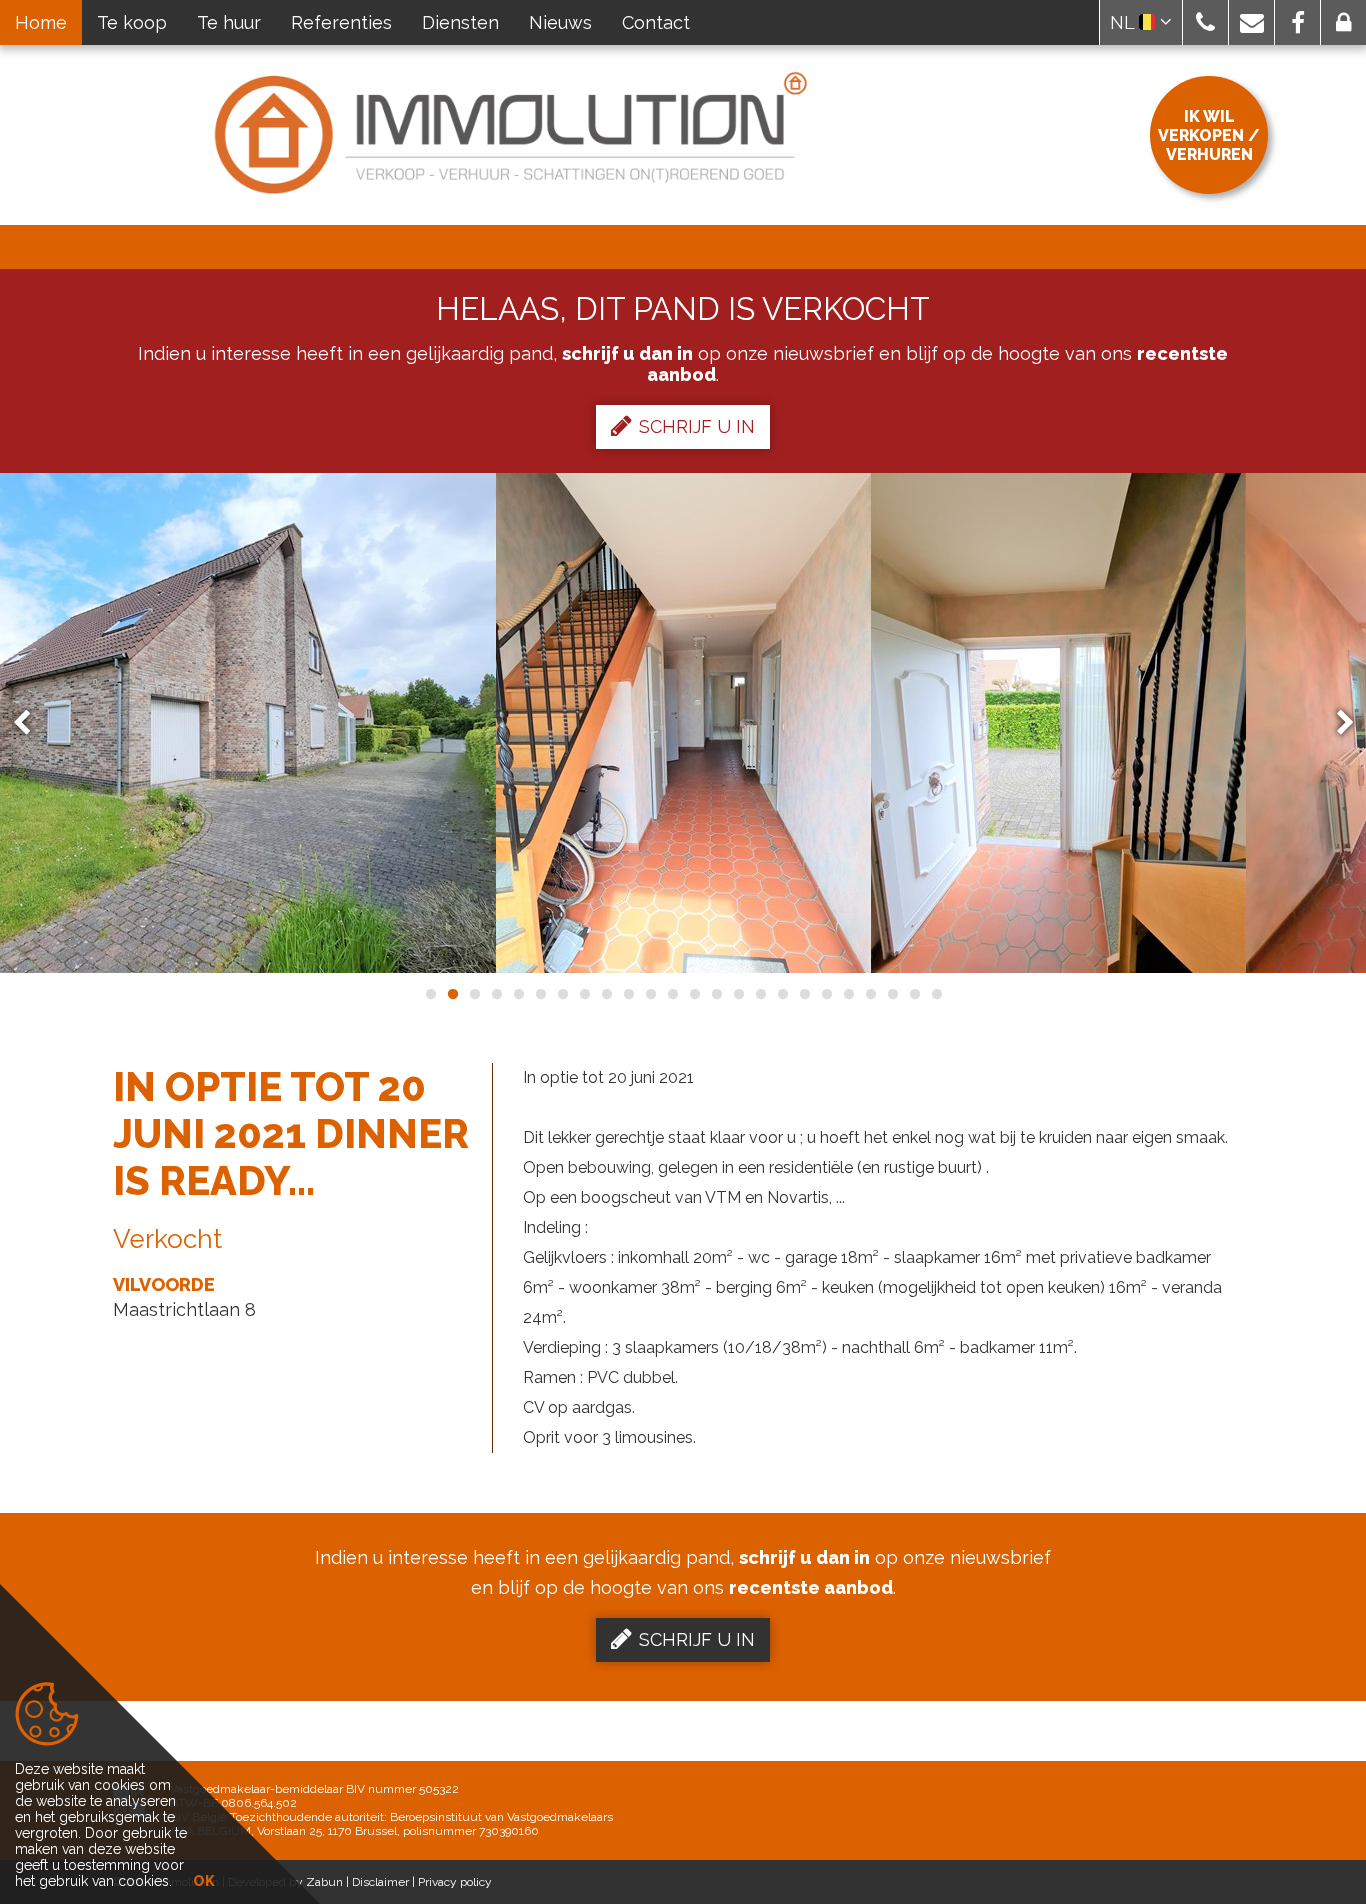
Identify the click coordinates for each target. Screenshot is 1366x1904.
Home (41, 22)
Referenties (341, 22)
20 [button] (848, 994)
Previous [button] (31, 723)
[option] (683, 723)
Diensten (460, 22)
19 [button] (826, 994)
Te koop (132, 22)
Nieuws (560, 22)
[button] (1205, 22)
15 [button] (738, 994)
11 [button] (650, 994)
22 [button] (892, 994)
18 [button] (804, 994)
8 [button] (584, 994)
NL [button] (1124, 22)
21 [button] (870, 994)
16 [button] (760, 994)
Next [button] (1336, 723)
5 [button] (518, 994)
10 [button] (628, 994)
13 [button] (694, 994)
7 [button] (562, 994)
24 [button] (936, 994)
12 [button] (672, 994)
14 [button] (716, 994)
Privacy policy (455, 1882)
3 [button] (474, 994)
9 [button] (606, 994)
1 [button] (430, 994)
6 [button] (540, 994)
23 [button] (914, 994)
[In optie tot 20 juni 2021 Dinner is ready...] (683, 723)
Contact (656, 22)
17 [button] (782, 994)
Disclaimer (380, 1882)
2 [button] (452, 994)
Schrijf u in (697, 426)
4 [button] (496, 994)
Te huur (229, 22)
